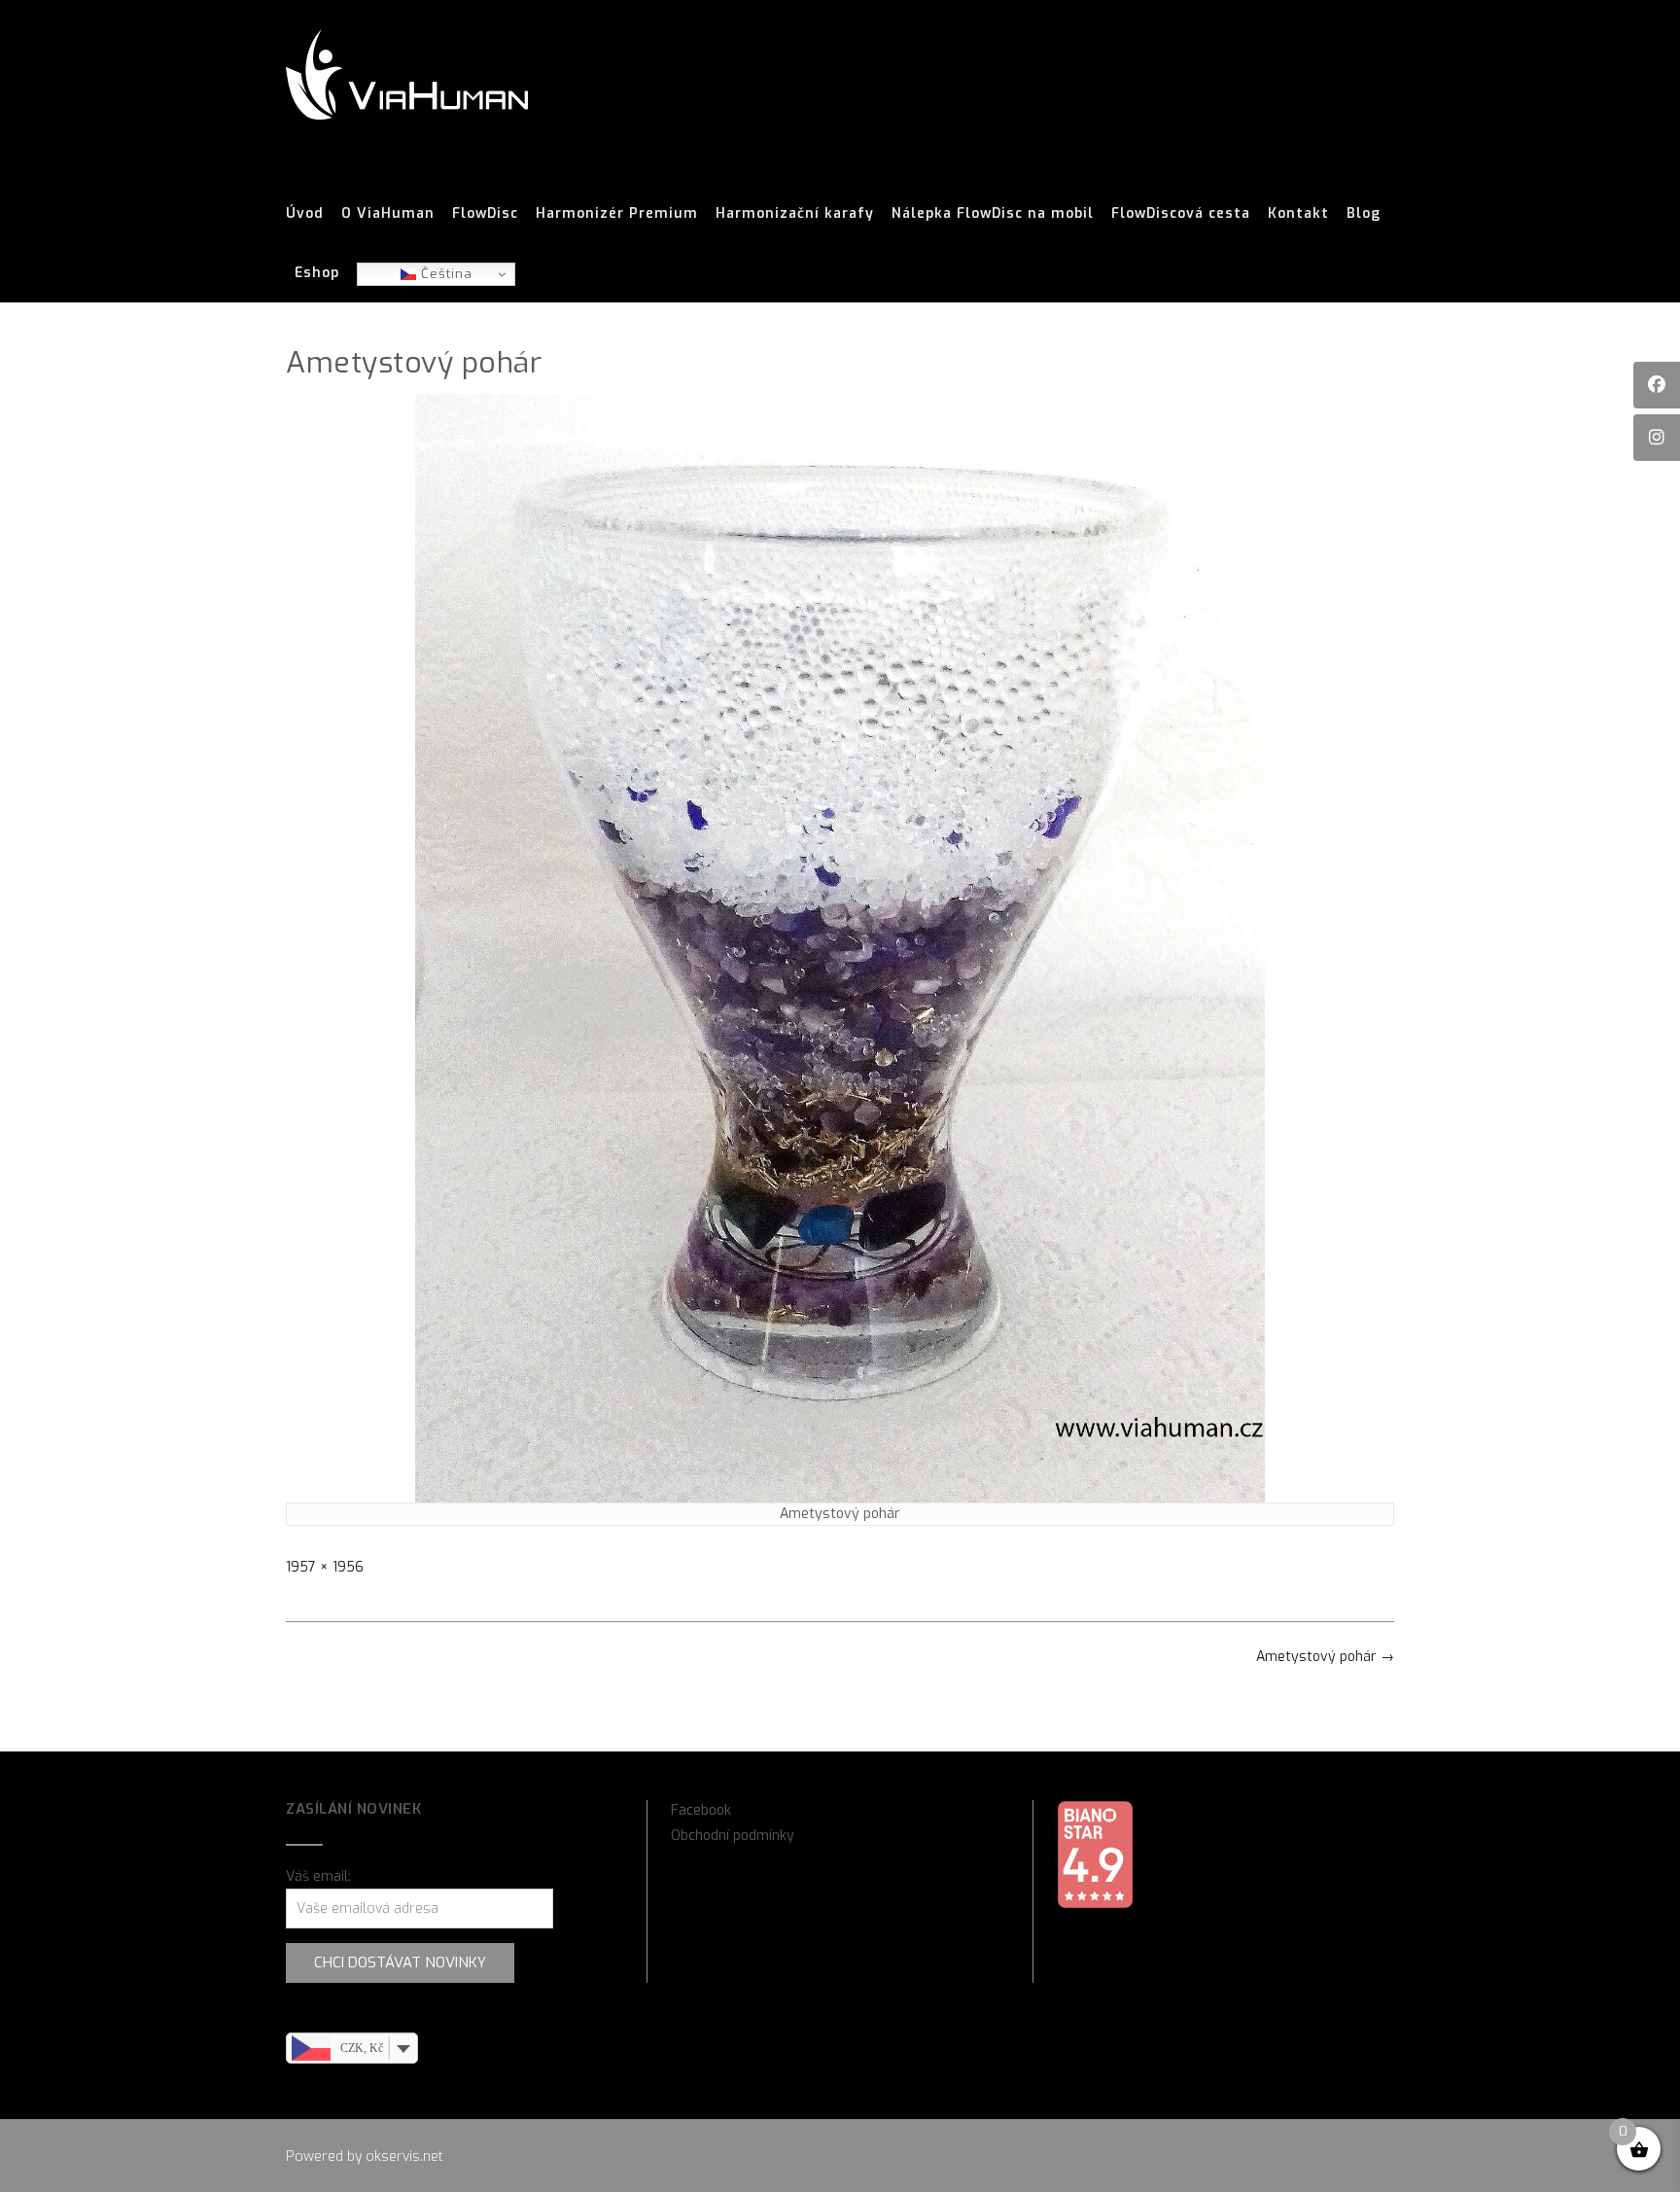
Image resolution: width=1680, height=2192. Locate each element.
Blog (1364, 213)
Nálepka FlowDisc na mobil (993, 213)
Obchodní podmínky (733, 1836)
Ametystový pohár (1325, 1657)
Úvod (305, 213)
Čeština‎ (444, 274)
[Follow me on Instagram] (1657, 438)
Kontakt (1298, 213)
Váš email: (318, 1876)
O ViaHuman (388, 213)
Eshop (317, 273)
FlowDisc (485, 213)
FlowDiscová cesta (1181, 213)
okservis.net (404, 2157)
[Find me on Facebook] (1657, 385)
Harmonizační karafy (795, 213)
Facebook (701, 1810)
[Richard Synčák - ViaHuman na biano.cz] (1095, 1905)
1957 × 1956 (325, 1567)
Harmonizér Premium (617, 213)
